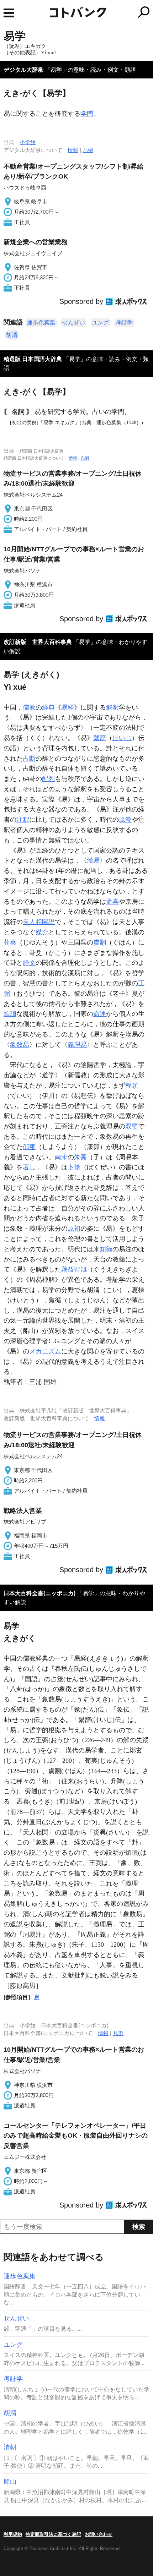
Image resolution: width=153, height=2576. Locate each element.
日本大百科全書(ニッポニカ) (39, 1593)
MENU (9, 13)
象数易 (20, 1045)
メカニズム (45, 1351)
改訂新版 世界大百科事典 (38, 642)
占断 (29, 759)
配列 (48, 779)
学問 (87, 114)
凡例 (88, 150)
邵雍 (29, 1147)
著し (29, 1167)
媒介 (42, 932)
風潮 (125, 820)
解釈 (112, 707)
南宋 (61, 1157)
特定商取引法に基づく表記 (53, 2534)
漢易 (93, 860)
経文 (29, 963)
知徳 (106, 1249)
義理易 (77, 1045)
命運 (100, 1014)
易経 (68, 707)
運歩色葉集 (41, 322)
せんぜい (74, 322)
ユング (100, 322)
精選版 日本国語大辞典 (33, 359)
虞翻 (100, 942)
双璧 (132, 1126)
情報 (73, 150)
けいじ (122, 738)
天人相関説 (39, 922)
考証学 (124, 322)
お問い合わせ (99, 2534)
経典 (48, 707)
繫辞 (100, 738)
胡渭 (12, 335)
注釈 (23, 820)
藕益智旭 (74, 1269)
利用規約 (13, 2534)
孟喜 (112, 902)
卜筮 (74, 1167)
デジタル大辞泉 (23, 70)
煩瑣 (10, 1014)
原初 (74, 1229)
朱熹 (80, 1157)
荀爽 (10, 942)
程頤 (132, 1085)
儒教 (29, 707)
